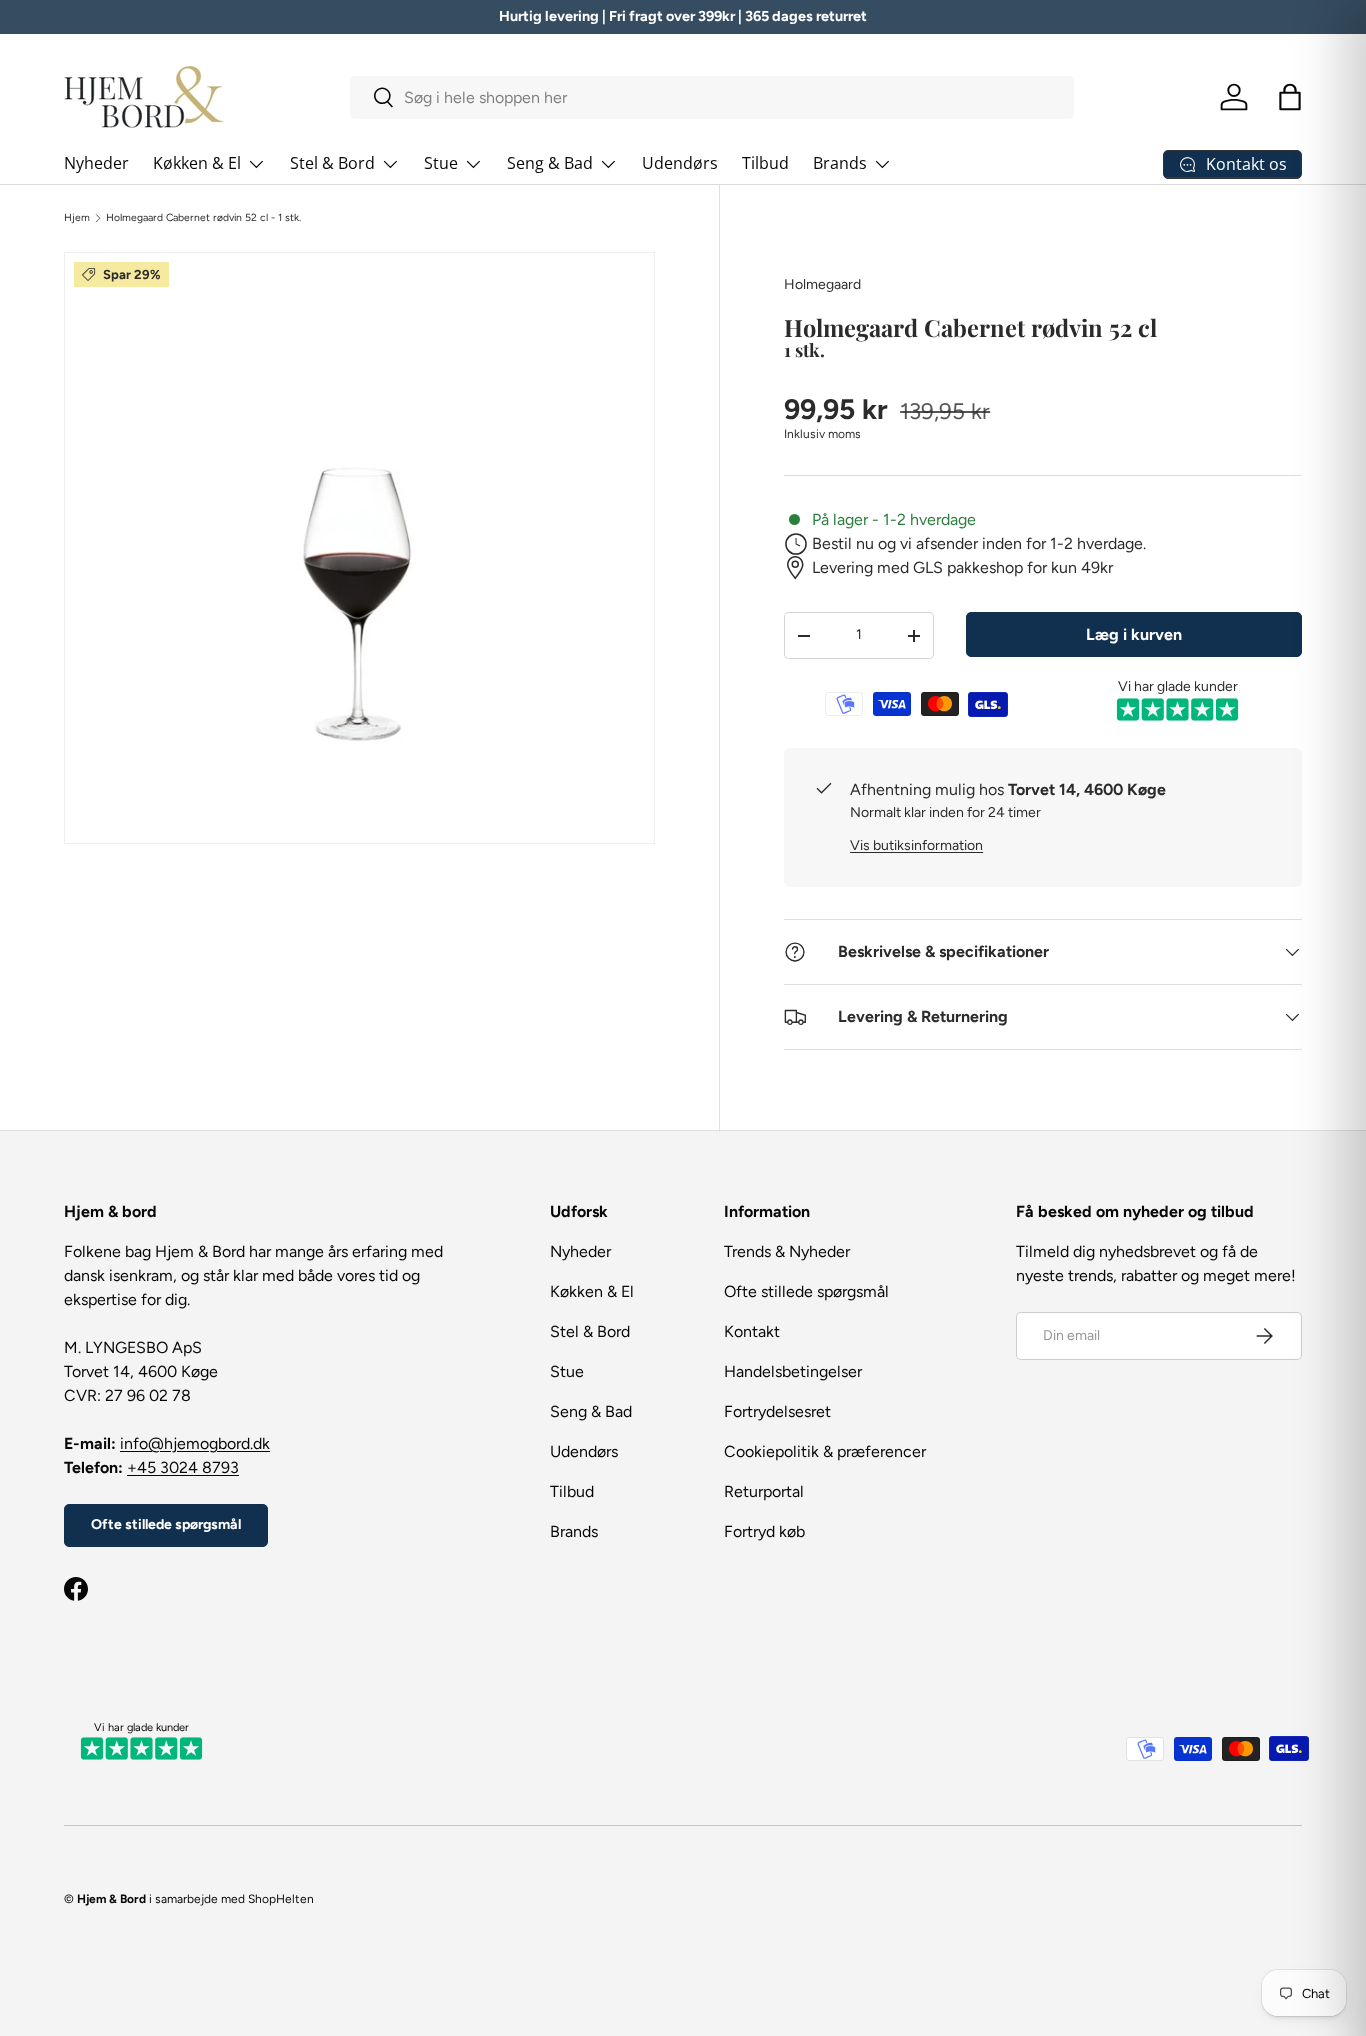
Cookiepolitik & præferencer (825, 1451)
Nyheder (96, 163)
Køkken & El (197, 163)
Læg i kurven (1134, 634)
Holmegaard (822, 284)
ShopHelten (281, 1899)
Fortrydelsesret (777, 1411)
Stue (441, 163)
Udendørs (680, 163)
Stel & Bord (332, 163)
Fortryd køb (764, 1531)
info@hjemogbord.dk (195, 1443)
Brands (840, 163)
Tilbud (765, 163)
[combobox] (712, 97)
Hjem (77, 218)
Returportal (764, 1491)
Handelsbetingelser (793, 1371)
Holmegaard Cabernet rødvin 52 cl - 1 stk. (203, 218)
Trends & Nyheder (787, 1251)
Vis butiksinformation (916, 845)
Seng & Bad (550, 163)
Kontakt (752, 1331)
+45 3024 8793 (183, 1467)
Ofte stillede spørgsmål (166, 1524)
